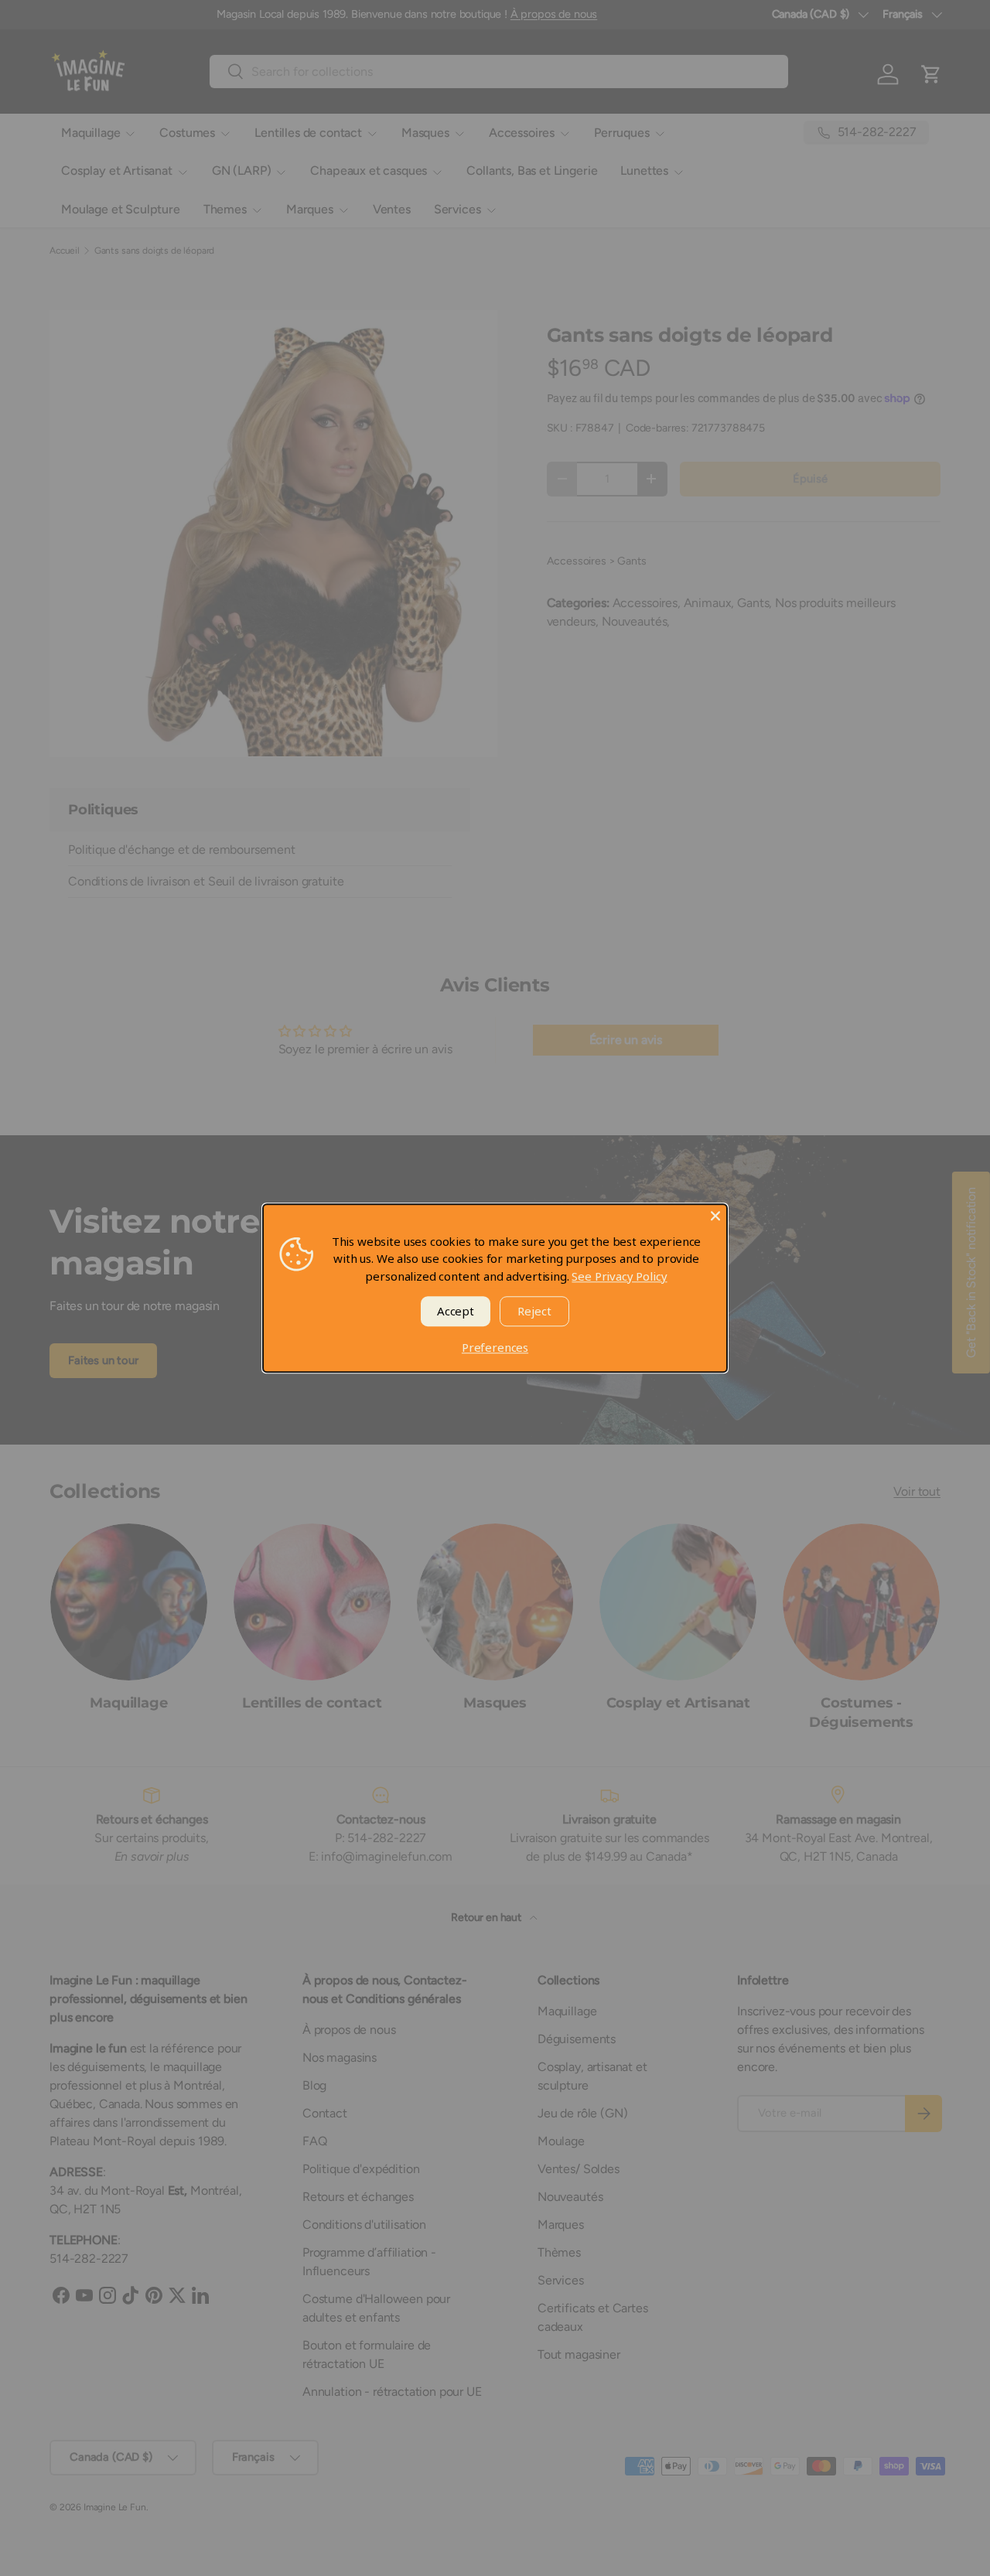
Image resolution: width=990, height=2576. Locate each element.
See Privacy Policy (619, 1276)
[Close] (715, 1216)
